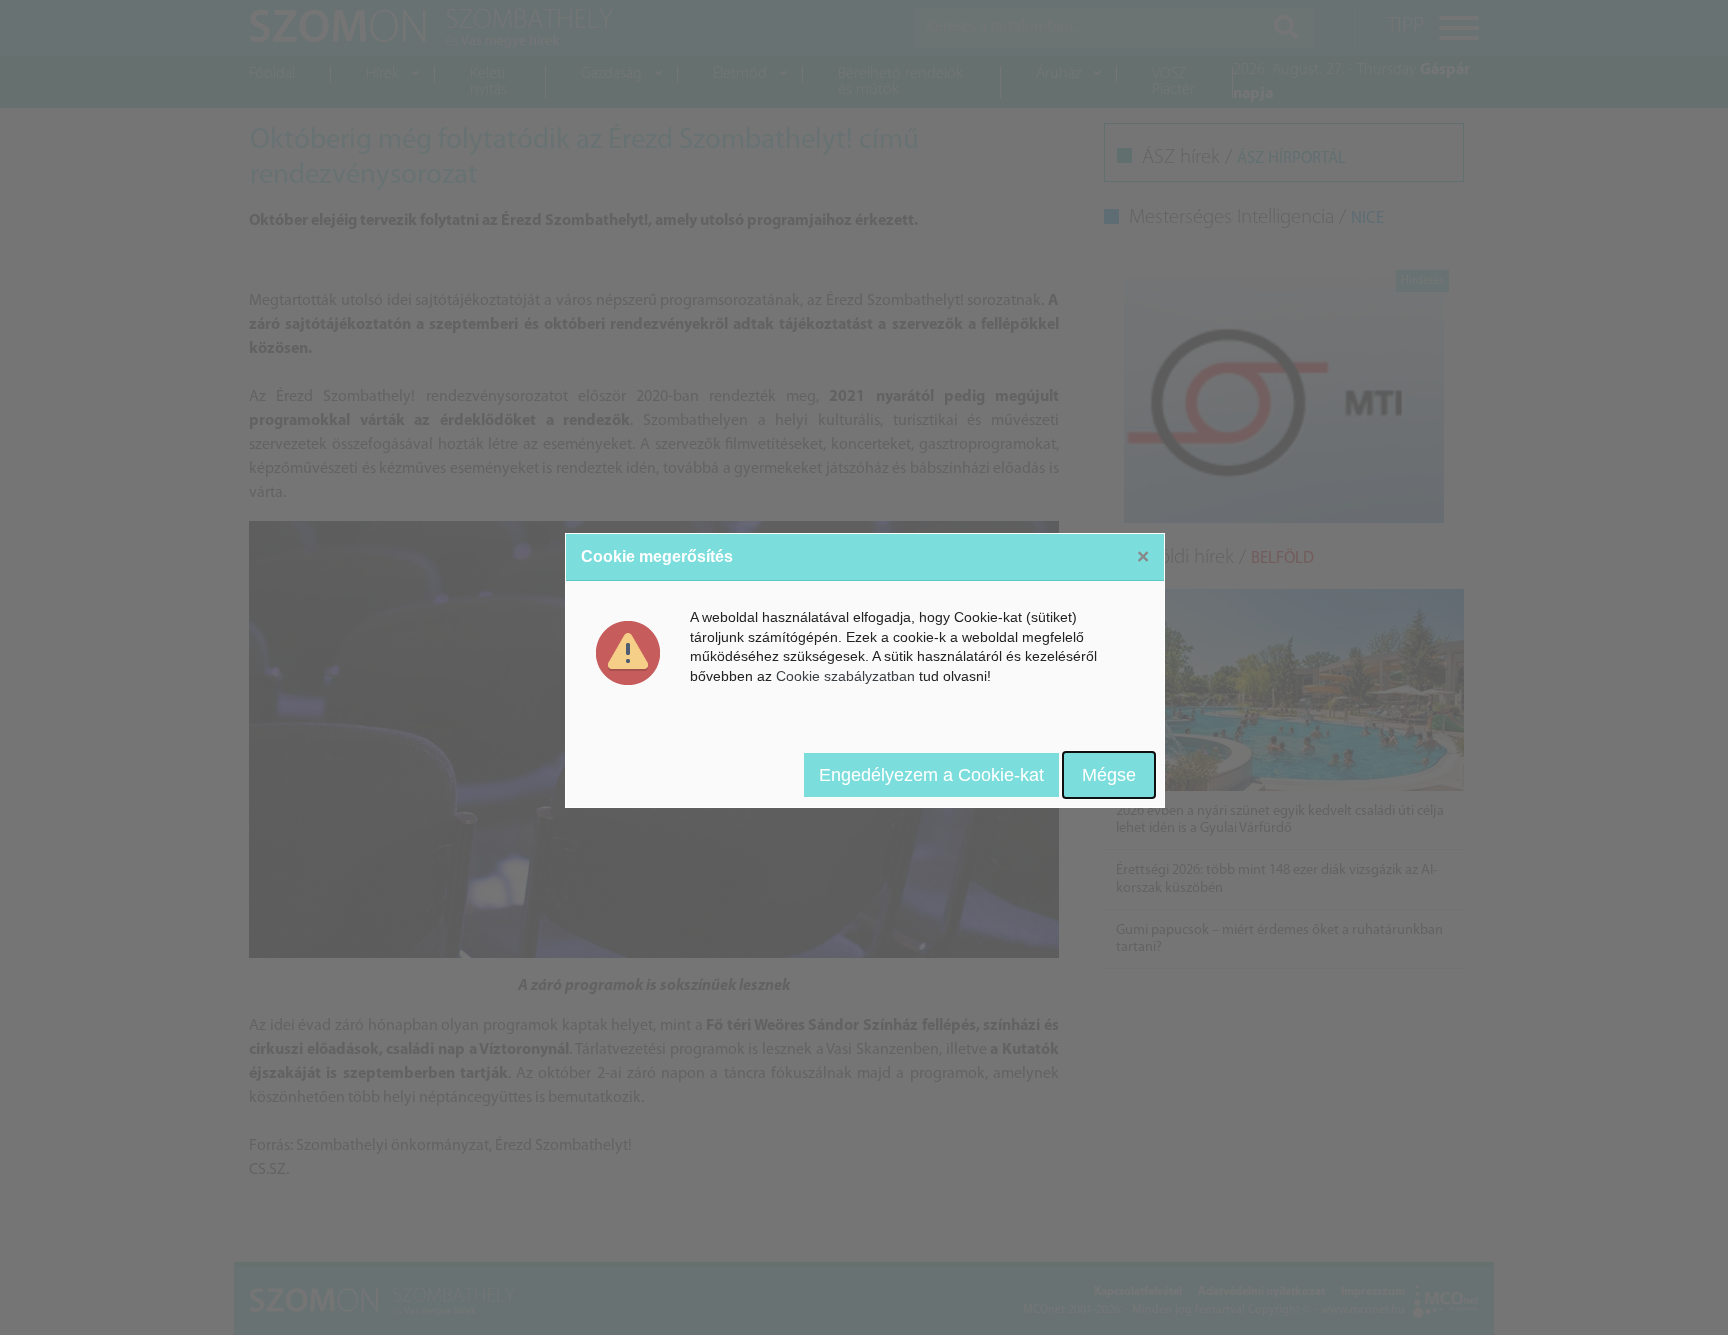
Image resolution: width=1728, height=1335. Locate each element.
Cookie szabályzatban (845, 676)
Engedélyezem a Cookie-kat (931, 775)
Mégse (1109, 775)
